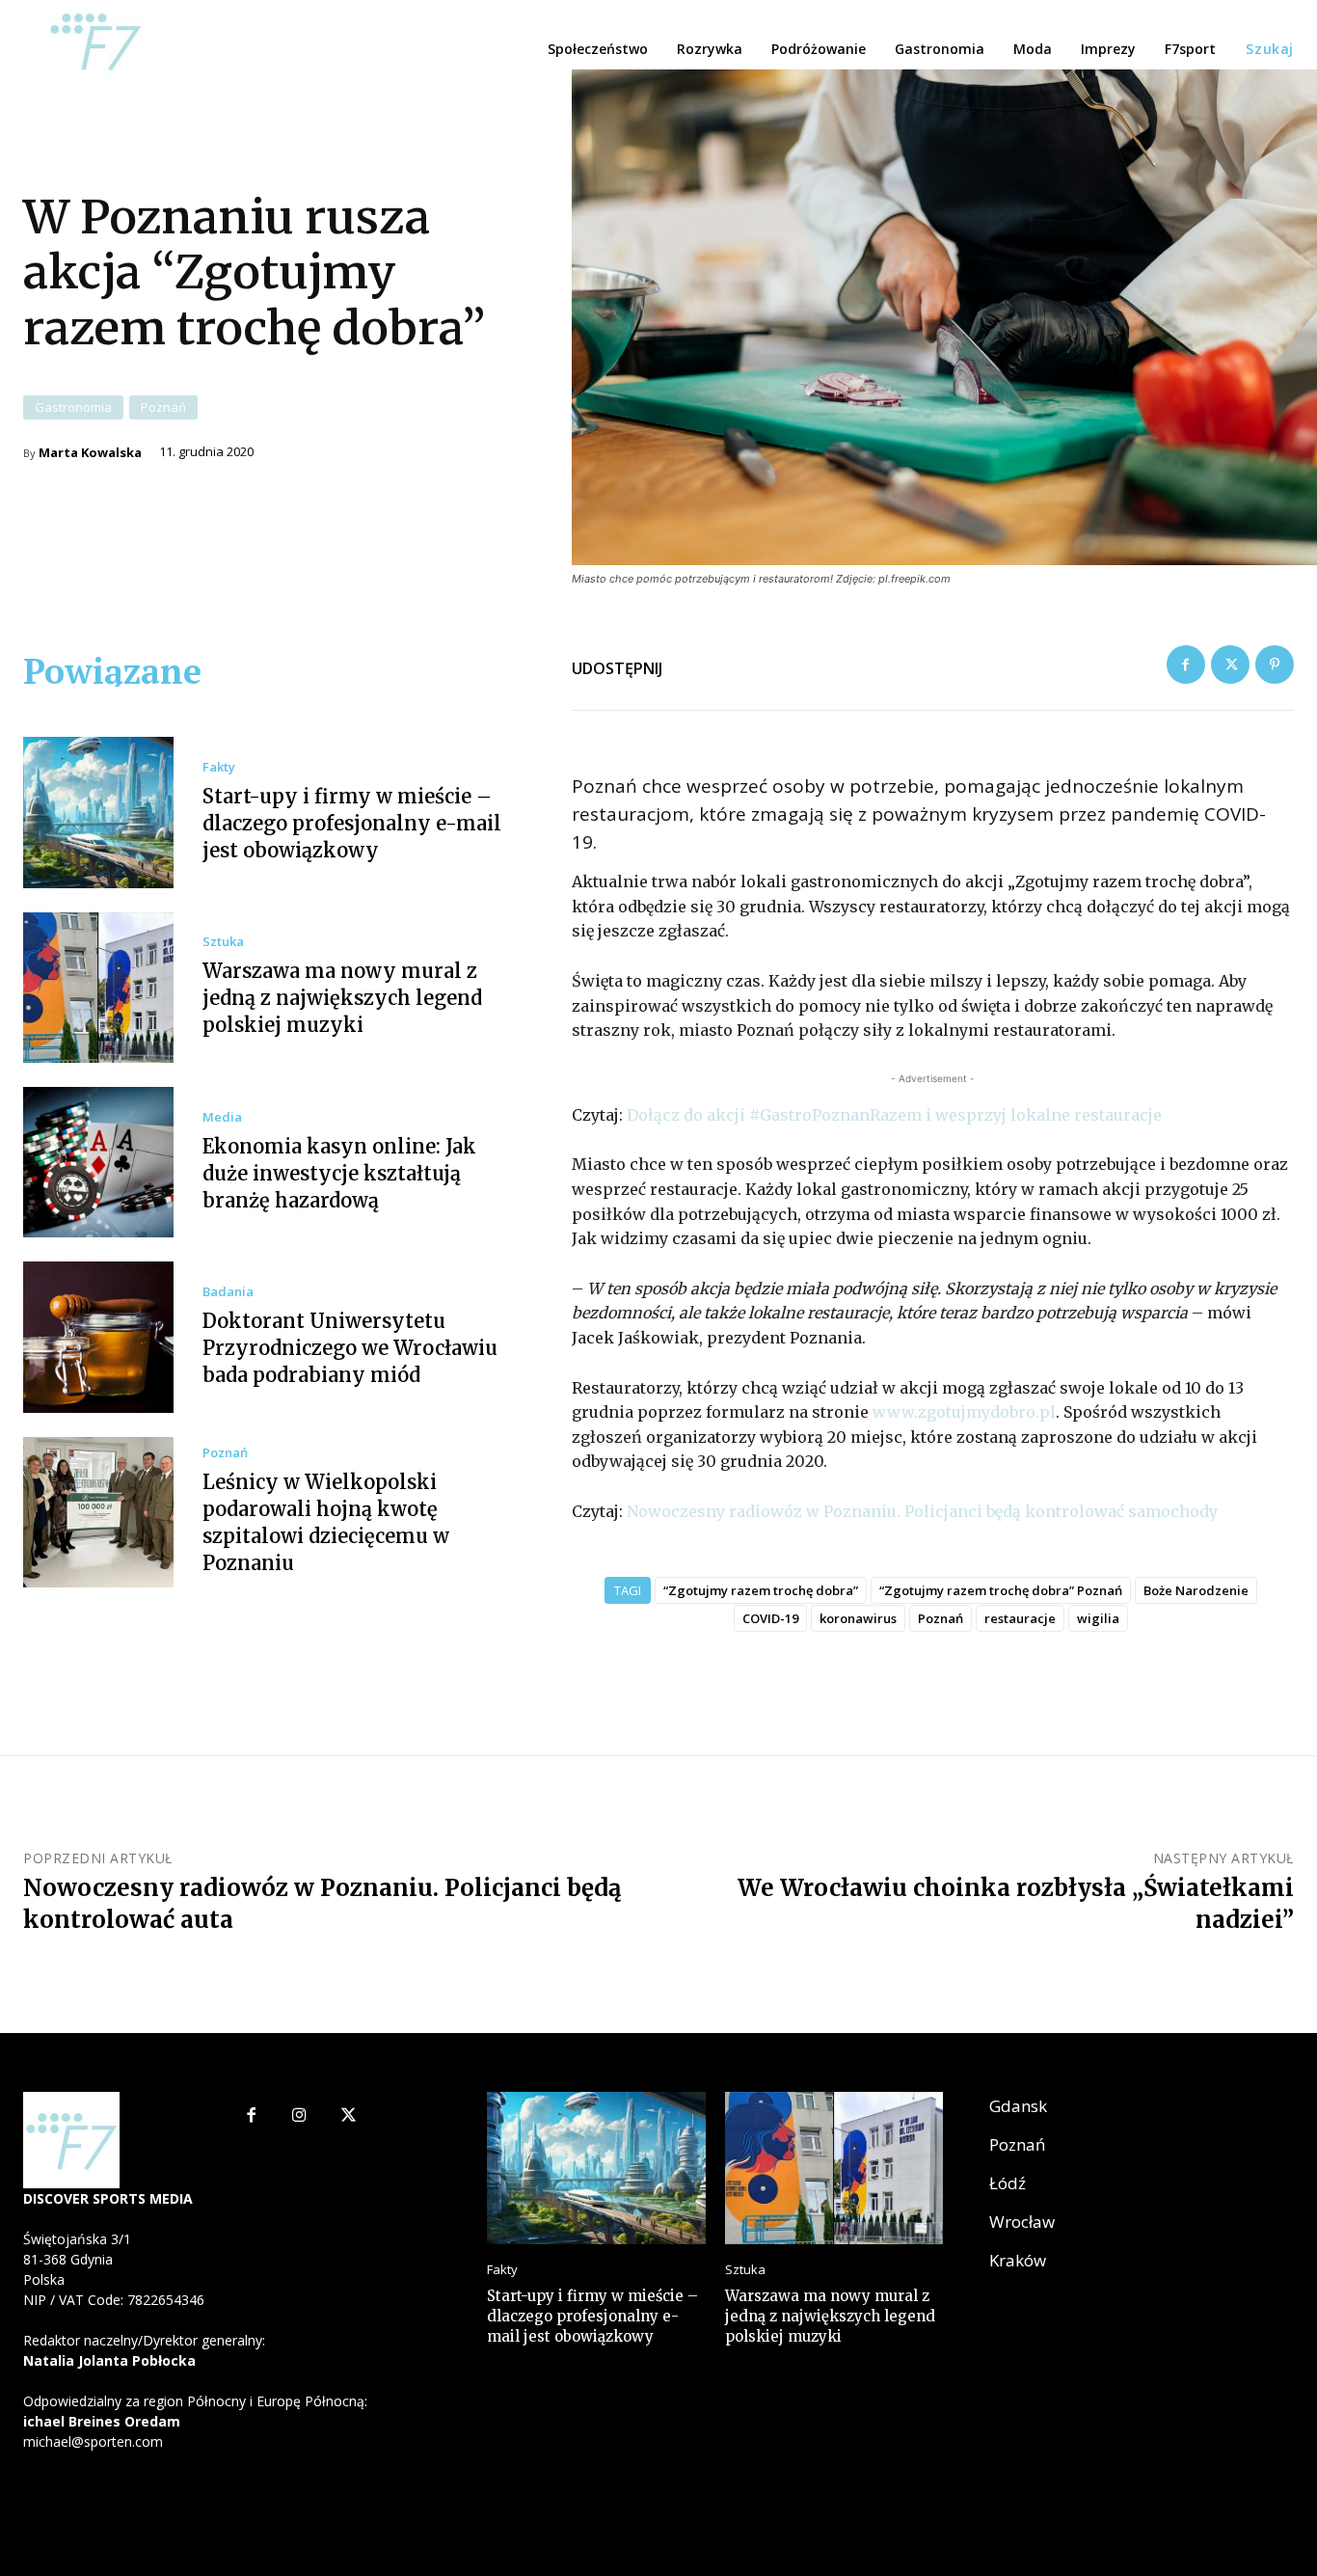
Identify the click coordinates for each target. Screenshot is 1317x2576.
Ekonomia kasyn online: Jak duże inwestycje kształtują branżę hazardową (339, 1173)
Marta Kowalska (90, 453)
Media (222, 1117)
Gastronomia (73, 407)
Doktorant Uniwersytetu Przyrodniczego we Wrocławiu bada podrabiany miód (350, 1348)
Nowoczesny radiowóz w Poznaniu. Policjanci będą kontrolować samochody (922, 1511)
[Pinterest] (1275, 664)
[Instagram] (299, 2116)
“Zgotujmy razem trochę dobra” (761, 1590)
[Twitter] (1230, 664)
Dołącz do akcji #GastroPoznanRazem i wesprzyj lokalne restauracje (894, 1115)
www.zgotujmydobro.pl (964, 1412)
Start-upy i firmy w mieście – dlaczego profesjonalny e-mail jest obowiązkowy (352, 823)
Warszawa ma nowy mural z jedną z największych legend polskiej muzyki (342, 998)
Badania (228, 1292)
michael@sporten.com (93, 2441)
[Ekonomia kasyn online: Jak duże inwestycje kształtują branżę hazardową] (98, 1162)
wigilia (1098, 1618)
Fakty (219, 767)
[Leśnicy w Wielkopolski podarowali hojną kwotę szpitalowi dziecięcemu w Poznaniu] (98, 1512)
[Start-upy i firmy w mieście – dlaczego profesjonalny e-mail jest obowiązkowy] (98, 812)
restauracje (1020, 1618)
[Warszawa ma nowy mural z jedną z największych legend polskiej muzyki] (98, 988)
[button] (1270, 49)
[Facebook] (1186, 664)
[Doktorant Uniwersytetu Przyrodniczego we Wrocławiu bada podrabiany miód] (98, 1337)
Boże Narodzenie (1196, 1590)
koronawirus (858, 1618)
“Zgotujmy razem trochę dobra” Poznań (1001, 1590)
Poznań (163, 407)
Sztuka (223, 942)
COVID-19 (770, 1618)
